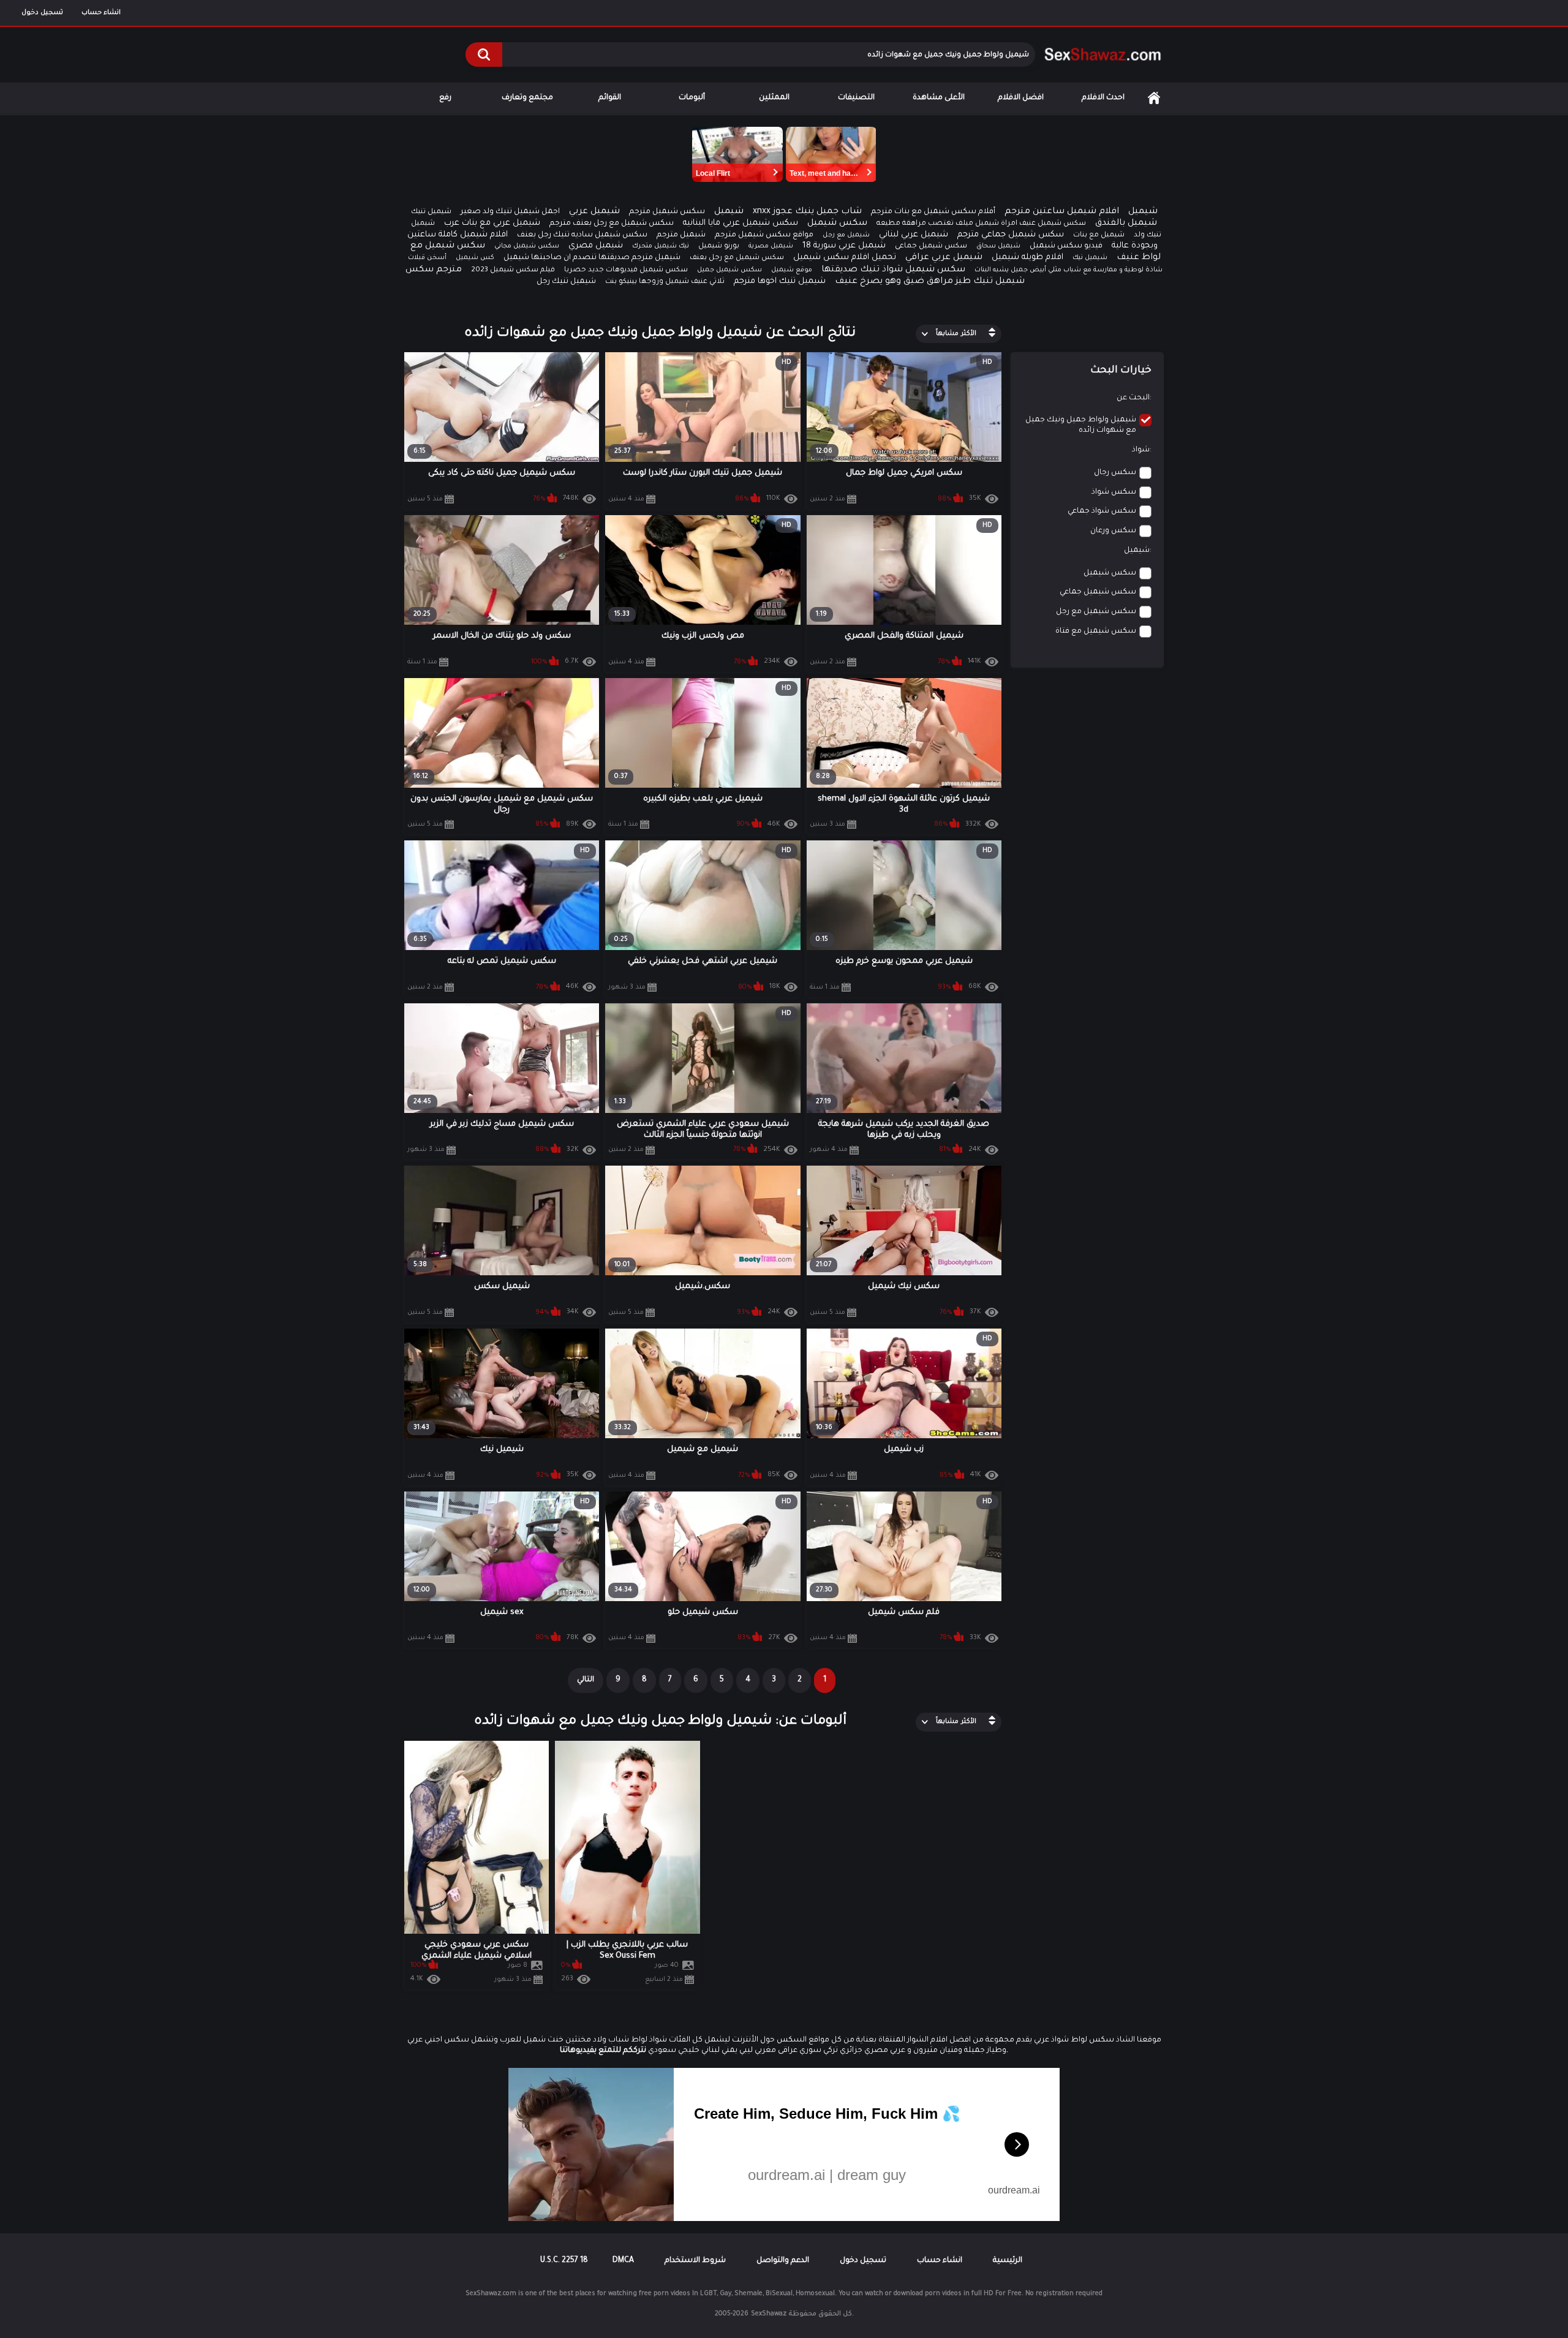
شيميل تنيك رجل (566, 282)
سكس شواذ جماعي (1102, 511)
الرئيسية (1154, 98)
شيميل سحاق (998, 246)
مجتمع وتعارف (527, 98)
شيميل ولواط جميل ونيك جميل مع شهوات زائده (1081, 425)
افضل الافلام (1021, 98)
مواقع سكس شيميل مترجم (764, 235)
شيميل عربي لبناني (914, 235)
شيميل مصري (596, 246)
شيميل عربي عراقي (944, 258)
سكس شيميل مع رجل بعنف (737, 258)
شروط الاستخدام (695, 2261)
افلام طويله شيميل (1027, 258)
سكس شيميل (837, 224)
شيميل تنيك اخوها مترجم (780, 281)
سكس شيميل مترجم (667, 212)
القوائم (610, 98)
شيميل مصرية (771, 246)
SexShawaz (769, 2314)
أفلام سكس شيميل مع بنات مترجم (933, 212)
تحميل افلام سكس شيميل (845, 258)
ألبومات (692, 98)
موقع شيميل (792, 270)
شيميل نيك (1090, 258)
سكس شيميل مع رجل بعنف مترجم (612, 224)
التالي (586, 1680)
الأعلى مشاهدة (939, 98)
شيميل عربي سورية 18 (844, 246)
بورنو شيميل (719, 247)
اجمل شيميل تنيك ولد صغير (510, 212)
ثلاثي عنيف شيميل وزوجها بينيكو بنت (665, 282)
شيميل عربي (594, 212)
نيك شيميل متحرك (661, 246)
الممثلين (774, 98)
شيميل (729, 212)
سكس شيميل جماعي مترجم (1011, 235)
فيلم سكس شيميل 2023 (513, 270)
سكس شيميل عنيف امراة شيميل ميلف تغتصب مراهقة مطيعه (981, 224)
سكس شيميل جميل (729, 270)
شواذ (1141, 450)
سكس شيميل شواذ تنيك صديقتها (893, 270)
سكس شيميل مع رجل (1096, 612)
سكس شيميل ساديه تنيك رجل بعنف (582, 235)
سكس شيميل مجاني (527, 246)
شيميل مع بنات (1099, 236)
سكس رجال (1115, 473)
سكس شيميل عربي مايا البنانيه (741, 223)
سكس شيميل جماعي (1098, 592)
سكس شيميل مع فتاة (1096, 632)
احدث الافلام (1103, 98)
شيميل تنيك (431, 212)
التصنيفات (856, 98)
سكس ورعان (1113, 531)
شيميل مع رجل (846, 235)
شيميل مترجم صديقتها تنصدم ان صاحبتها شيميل (592, 258)
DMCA (623, 2261)
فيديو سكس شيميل (1066, 246)
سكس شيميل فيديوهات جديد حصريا (626, 270)
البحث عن (1133, 398)
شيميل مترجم (681, 235)
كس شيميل (475, 258)
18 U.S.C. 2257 (564, 2261)
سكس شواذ (1114, 492)
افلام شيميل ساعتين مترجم (1062, 212)
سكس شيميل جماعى (931, 247)
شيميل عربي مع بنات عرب (492, 223)
